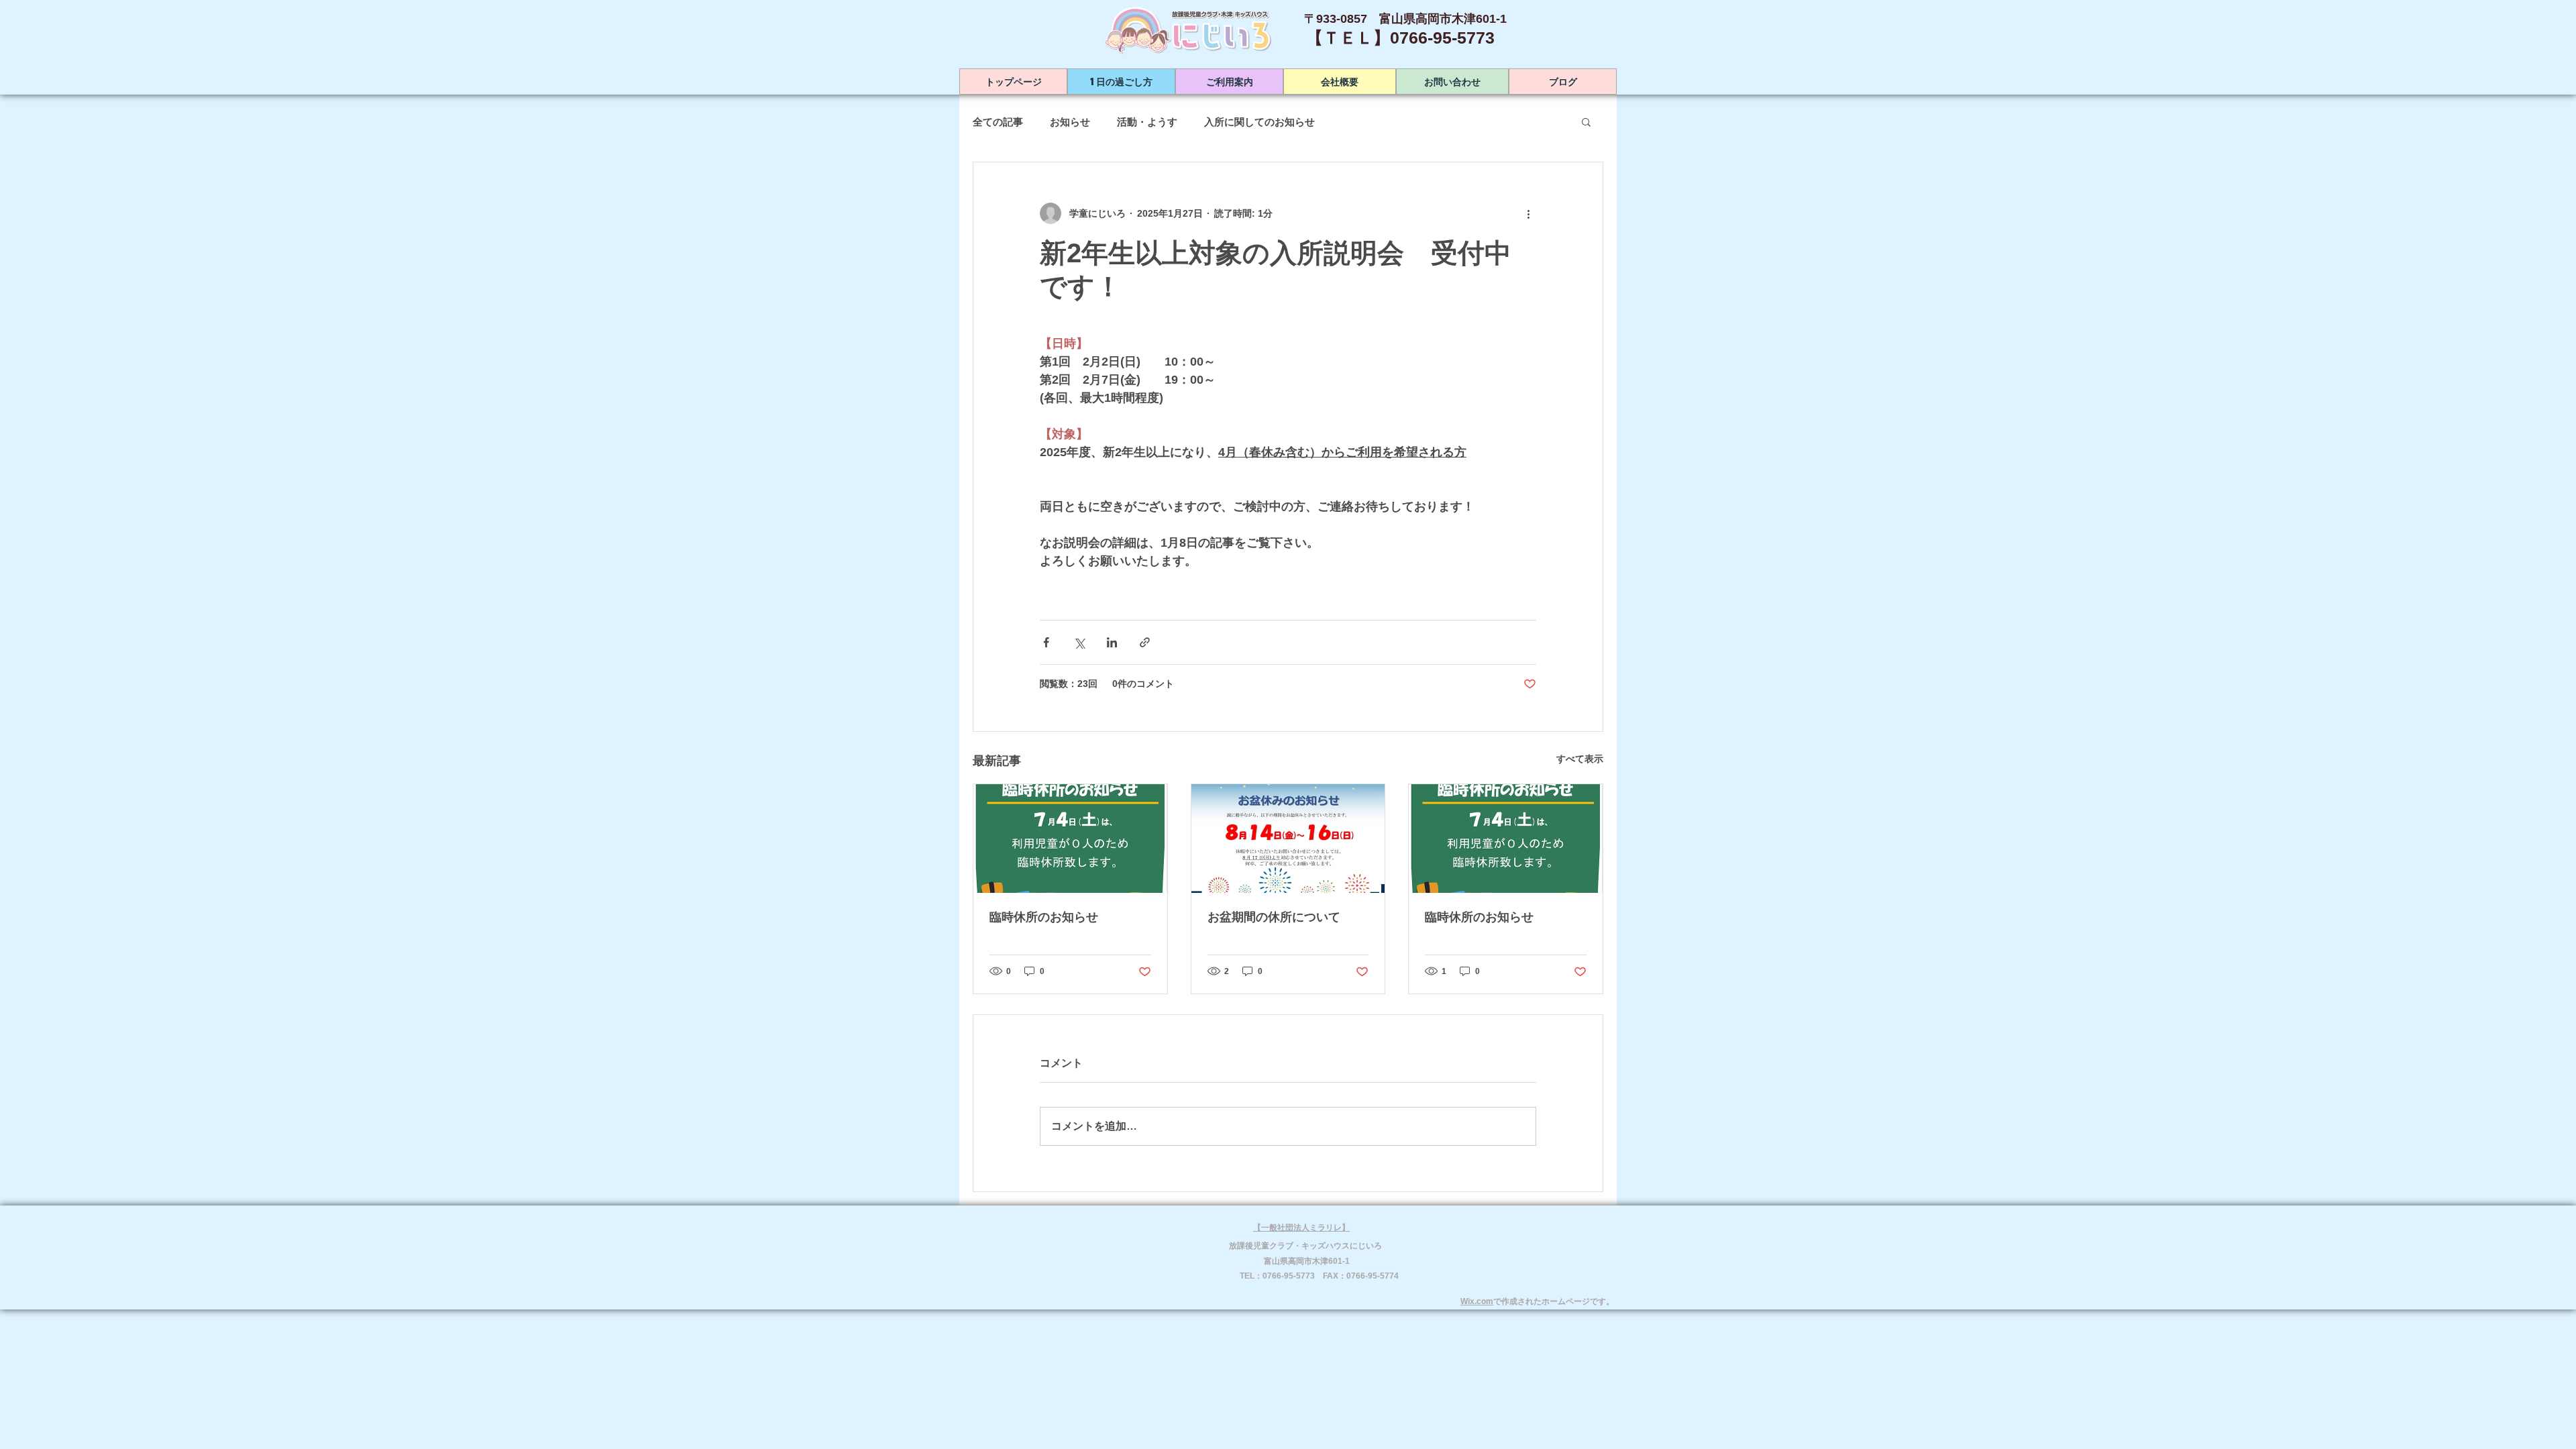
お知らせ (1070, 122)
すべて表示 (1580, 759)
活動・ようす (1147, 122)
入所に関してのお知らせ (1259, 122)
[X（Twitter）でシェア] (1079, 642)
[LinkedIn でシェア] (1112, 642)
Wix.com (1477, 1301)
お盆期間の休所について (1274, 917)
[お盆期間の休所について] (1288, 839)
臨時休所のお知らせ (1044, 917)
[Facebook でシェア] (1046, 642)
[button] (1586, 121)
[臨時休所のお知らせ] (1070, 839)
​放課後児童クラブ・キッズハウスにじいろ (1305, 1246)
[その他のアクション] (1528, 213)
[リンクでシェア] (1145, 642)
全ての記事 (998, 122)
